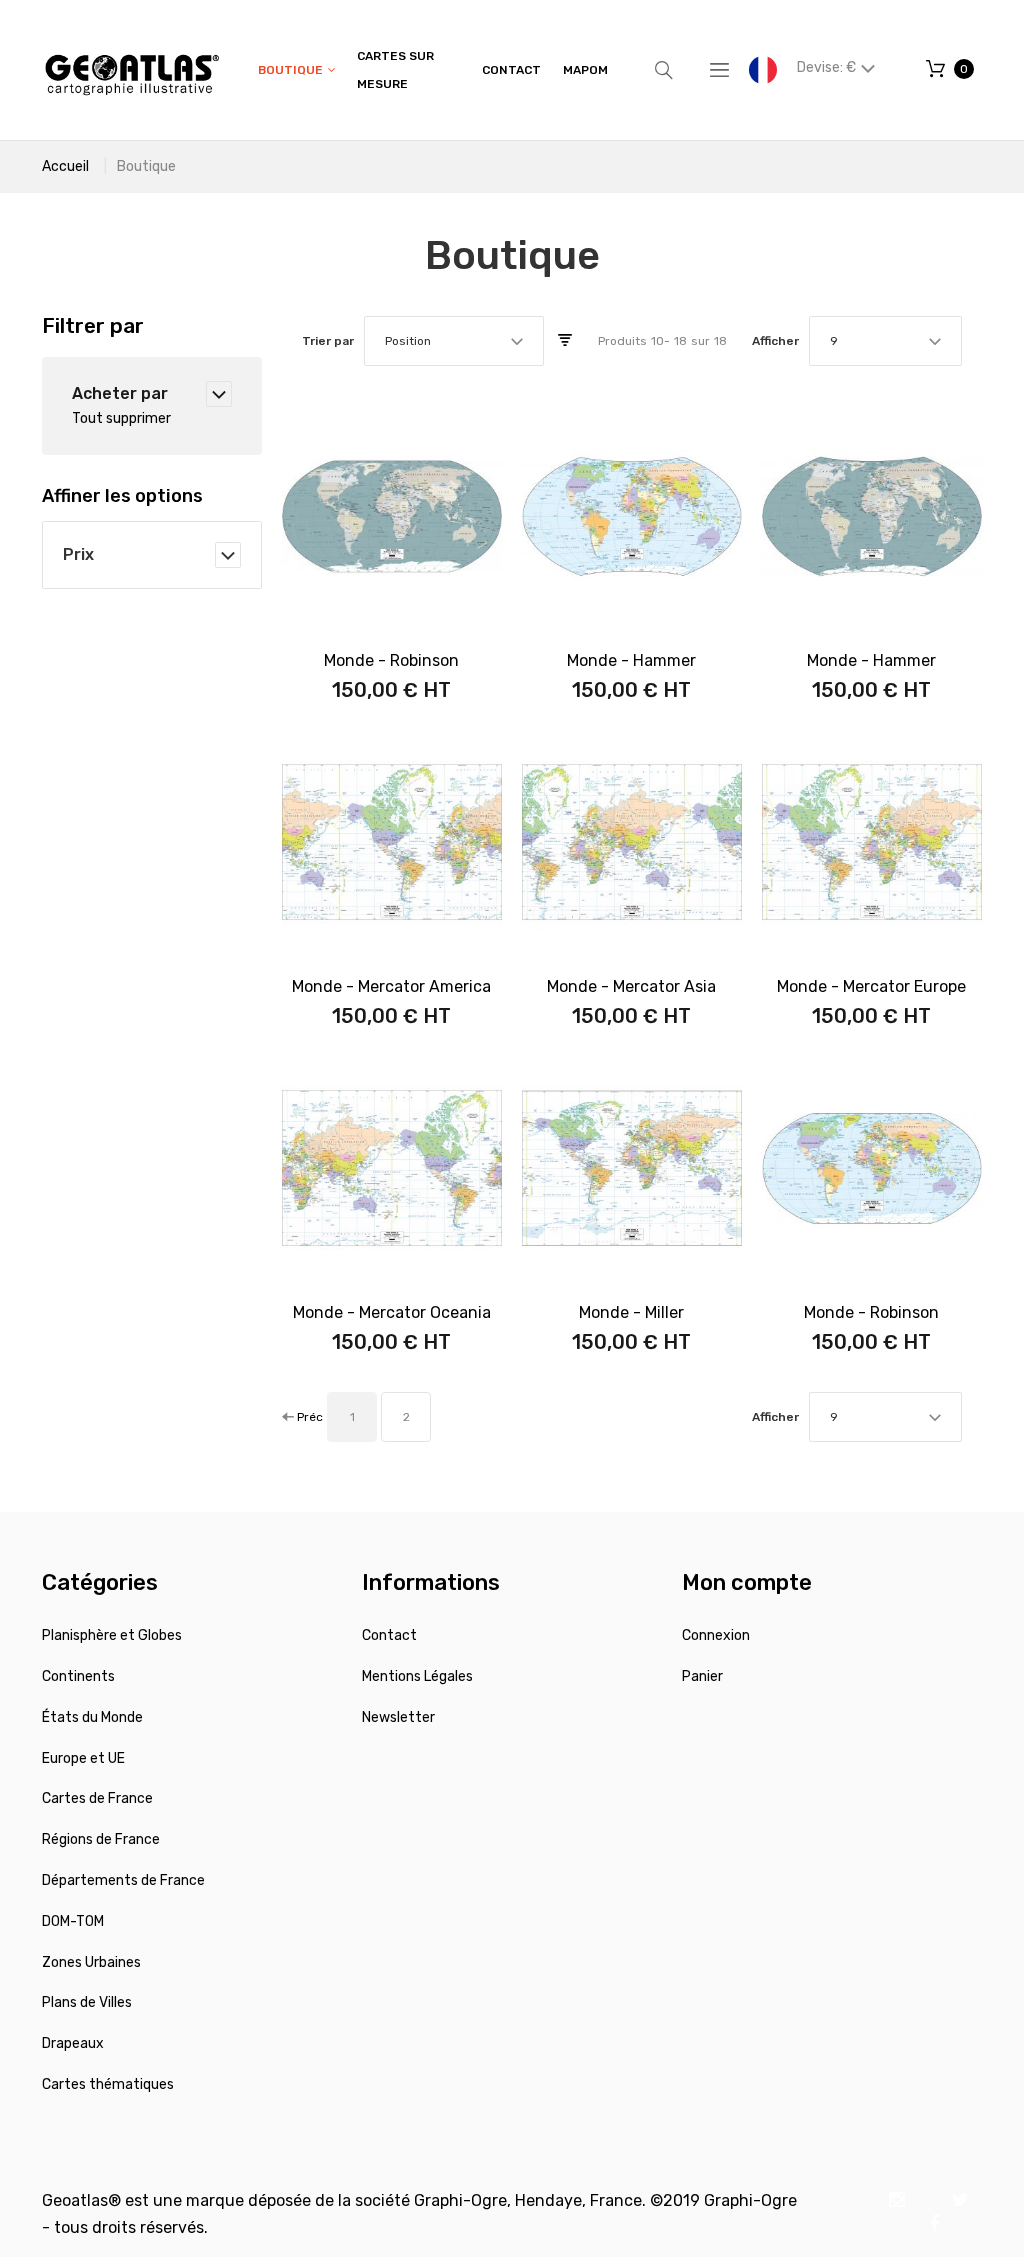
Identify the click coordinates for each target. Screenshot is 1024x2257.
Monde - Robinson (391, 660)
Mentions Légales (417, 1676)
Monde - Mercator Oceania (392, 1312)
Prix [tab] (78, 554)
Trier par (328, 341)
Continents (78, 1676)
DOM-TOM (73, 1921)
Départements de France (123, 1880)
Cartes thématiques (108, 2084)
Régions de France (101, 1839)
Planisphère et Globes (112, 1635)
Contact (389, 1635)
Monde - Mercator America (391, 986)
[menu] (433, 70)
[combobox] (454, 341)
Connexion (716, 1635)
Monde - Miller (631, 1312)
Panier (702, 1676)
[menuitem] (296, 70)
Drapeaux (73, 2043)
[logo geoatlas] (132, 70)
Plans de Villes (87, 2002)
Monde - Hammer (631, 660)
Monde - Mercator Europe (871, 986)
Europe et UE (83, 1758)
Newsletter (398, 1717)
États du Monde (92, 1717)
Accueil (65, 166)
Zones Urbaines (91, 1962)
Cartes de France (97, 1798)
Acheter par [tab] (120, 393)
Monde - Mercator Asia (631, 986)
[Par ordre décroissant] (565, 341)
